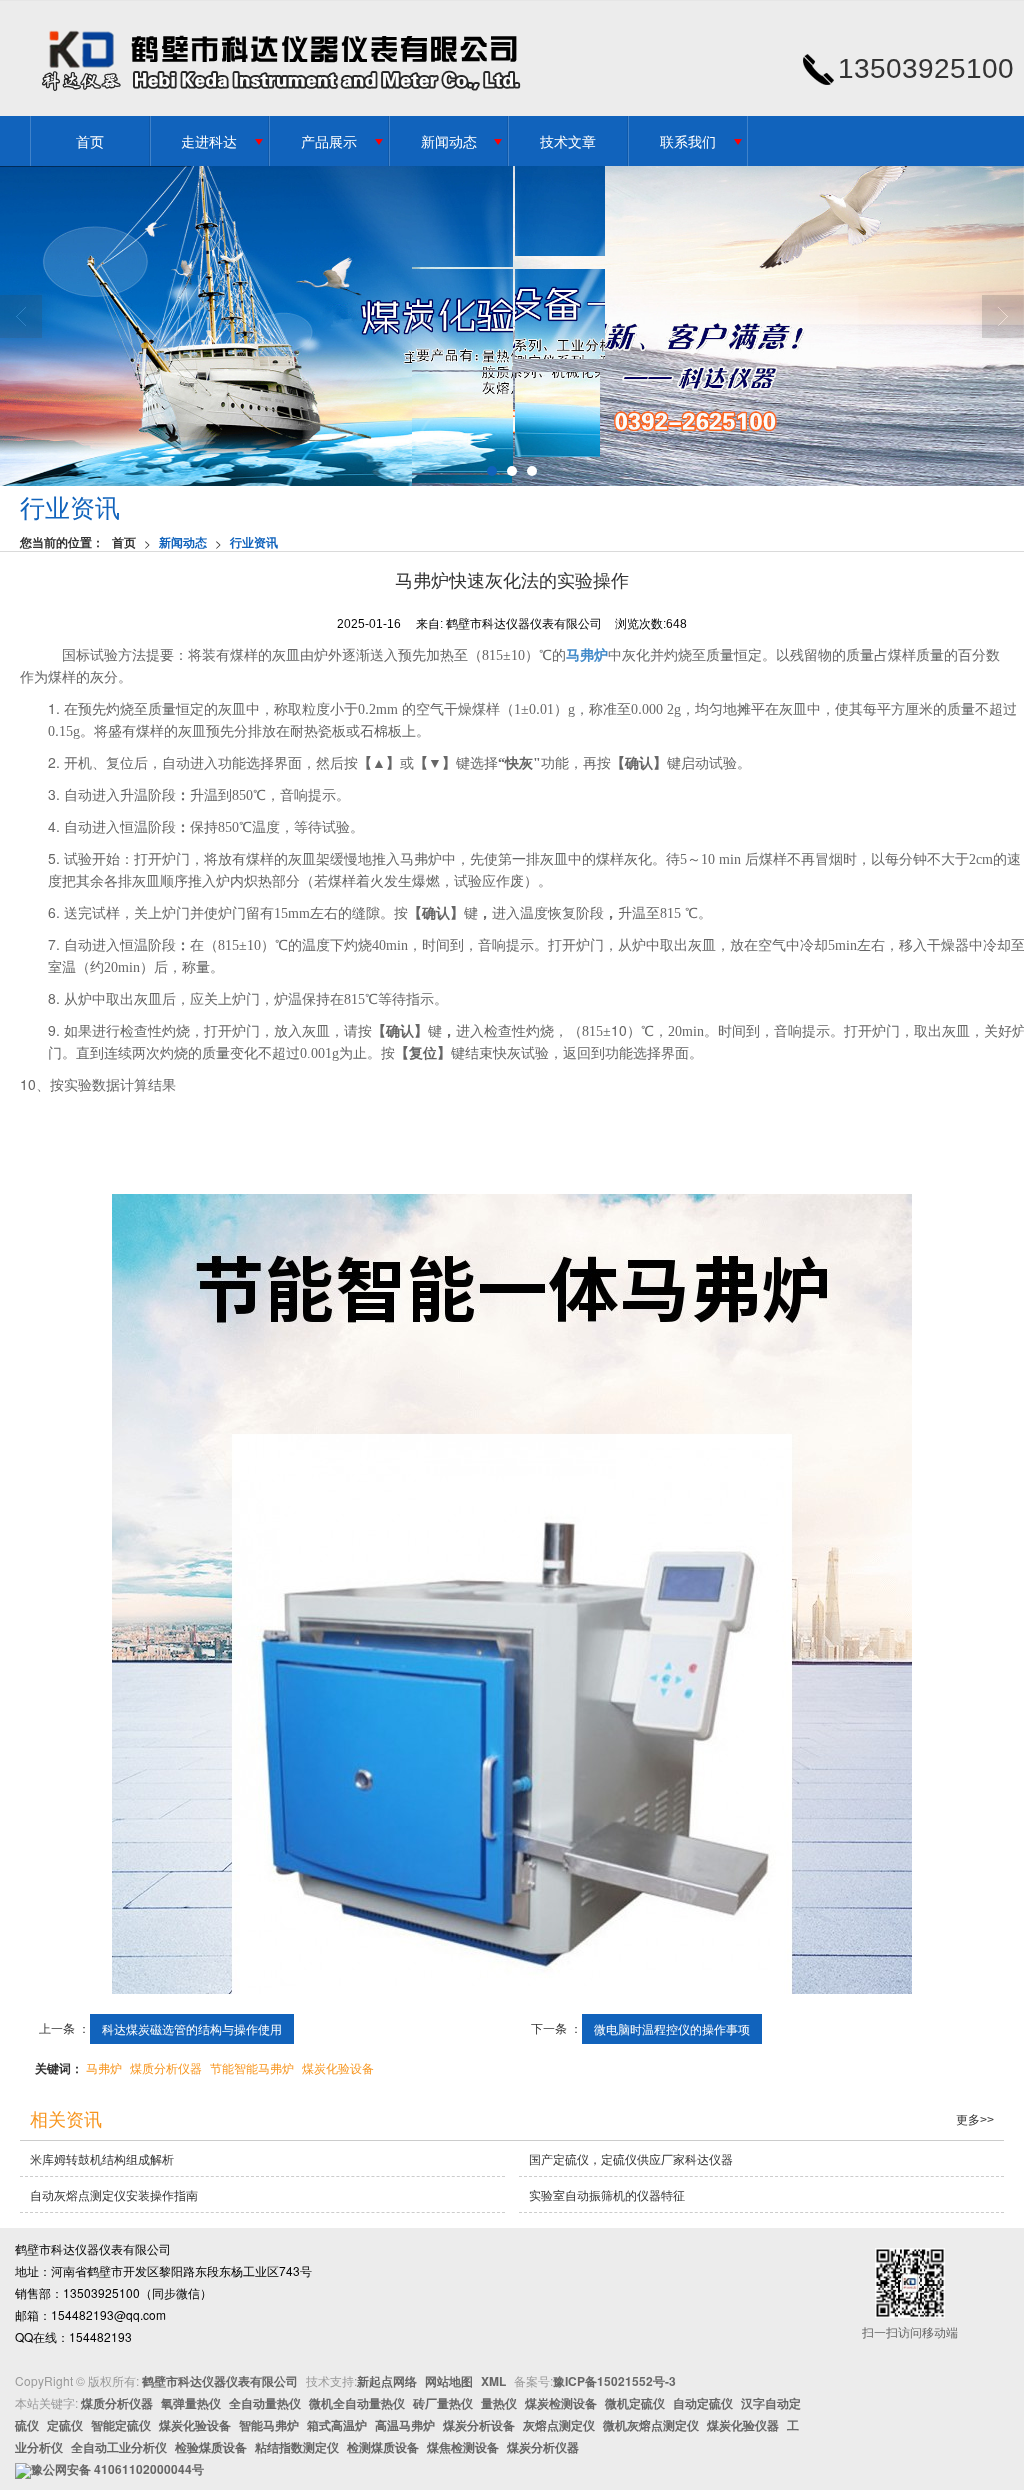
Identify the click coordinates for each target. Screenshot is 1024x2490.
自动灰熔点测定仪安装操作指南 (114, 2194)
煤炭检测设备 (561, 2403)
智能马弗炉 (269, 2425)
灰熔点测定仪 (559, 2425)
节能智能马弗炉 (252, 2067)
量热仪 (499, 2403)
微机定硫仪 (635, 2403)
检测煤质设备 (383, 2447)
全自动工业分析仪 (119, 2447)
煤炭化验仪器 (743, 2425)
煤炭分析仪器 (543, 2447)
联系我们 (688, 141)
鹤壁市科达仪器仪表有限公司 (220, 2381)
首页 (90, 141)
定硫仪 (65, 2425)
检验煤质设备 (211, 2447)
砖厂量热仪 (443, 2403)
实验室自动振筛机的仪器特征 (607, 2194)
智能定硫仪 (121, 2425)
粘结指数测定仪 (297, 2447)
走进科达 (209, 141)
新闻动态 (449, 141)
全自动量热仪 (265, 2403)
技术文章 (568, 141)
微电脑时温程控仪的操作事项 (672, 2028)
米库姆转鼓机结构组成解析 (102, 2158)
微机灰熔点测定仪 (651, 2425)
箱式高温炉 (337, 2425)
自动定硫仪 (703, 2403)
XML (493, 2381)
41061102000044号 (117, 2469)
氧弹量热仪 (191, 2403)
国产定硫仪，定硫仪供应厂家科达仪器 (631, 2158)
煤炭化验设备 (338, 2067)
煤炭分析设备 (479, 2425)
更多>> (975, 2120)
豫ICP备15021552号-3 (614, 2381)
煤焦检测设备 (463, 2447)
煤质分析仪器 (166, 2067)
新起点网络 (387, 2381)
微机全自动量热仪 (357, 2403)
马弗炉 (104, 2067)
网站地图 (449, 2381)
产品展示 (329, 141)
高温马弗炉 (405, 2425)
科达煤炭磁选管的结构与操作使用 (192, 2028)
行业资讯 (254, 542)
